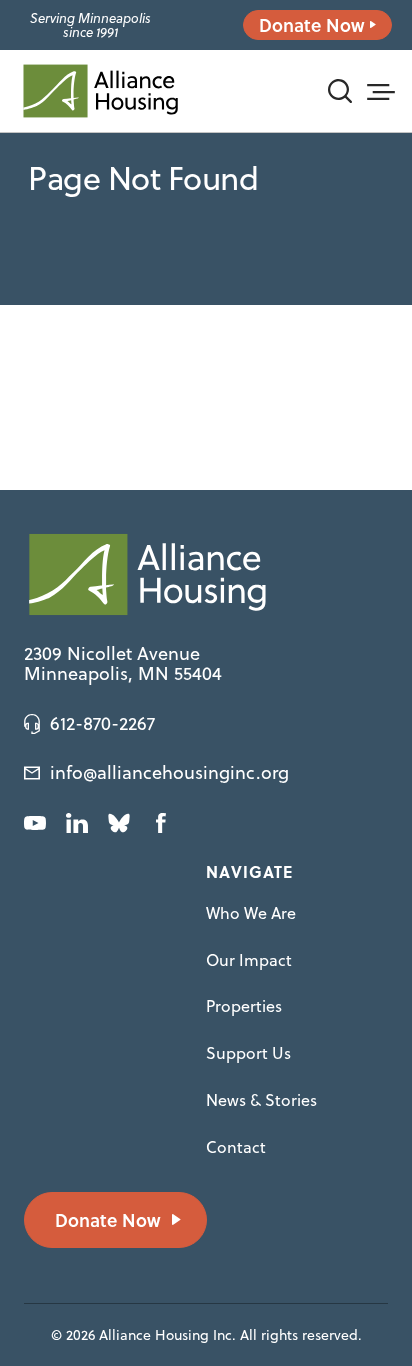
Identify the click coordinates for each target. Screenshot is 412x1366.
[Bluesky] (119, 823)
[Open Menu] (379, 89)
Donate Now (312, 25)
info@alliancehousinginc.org (169, 773)
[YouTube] (35, 823)
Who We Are (251, 913)
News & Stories (261, 1100)
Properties (244, 1006)
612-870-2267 (102, 724)
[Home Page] (100, 91)
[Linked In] (77, 823)
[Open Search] (340, 91)
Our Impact (249, 960)
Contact (236, 1147)
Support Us (248, 1053)
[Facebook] (161, 823)
